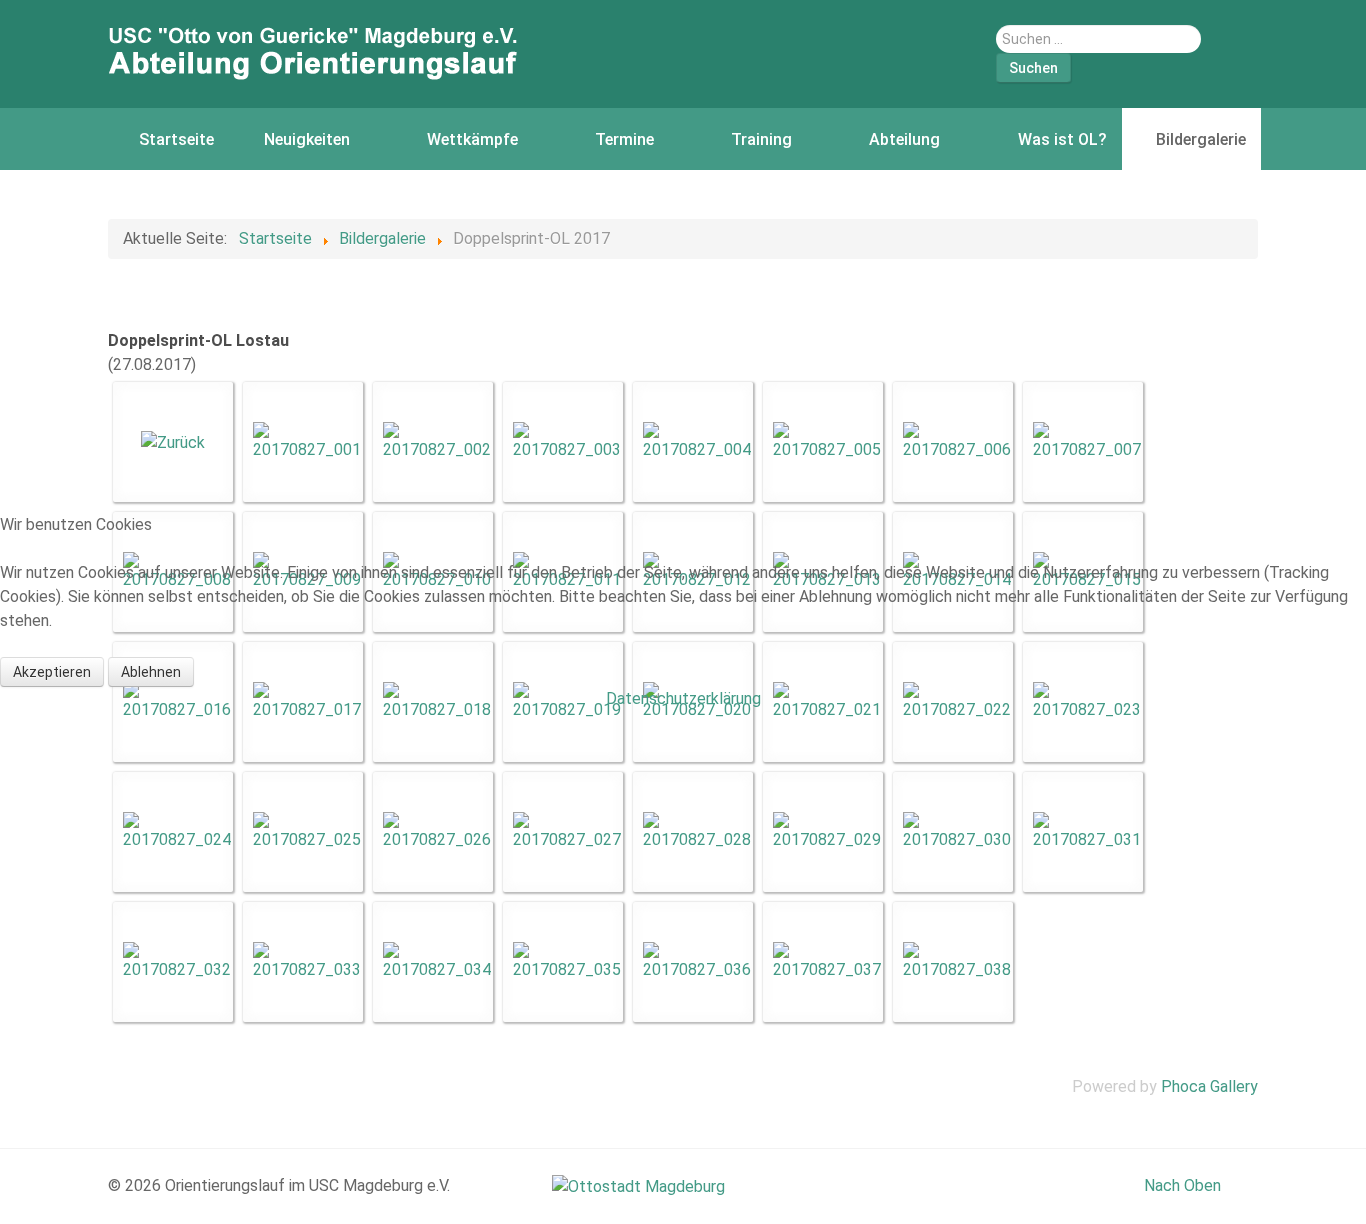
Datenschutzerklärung (683, 698)
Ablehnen (151, 672)
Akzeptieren (52, 672)
